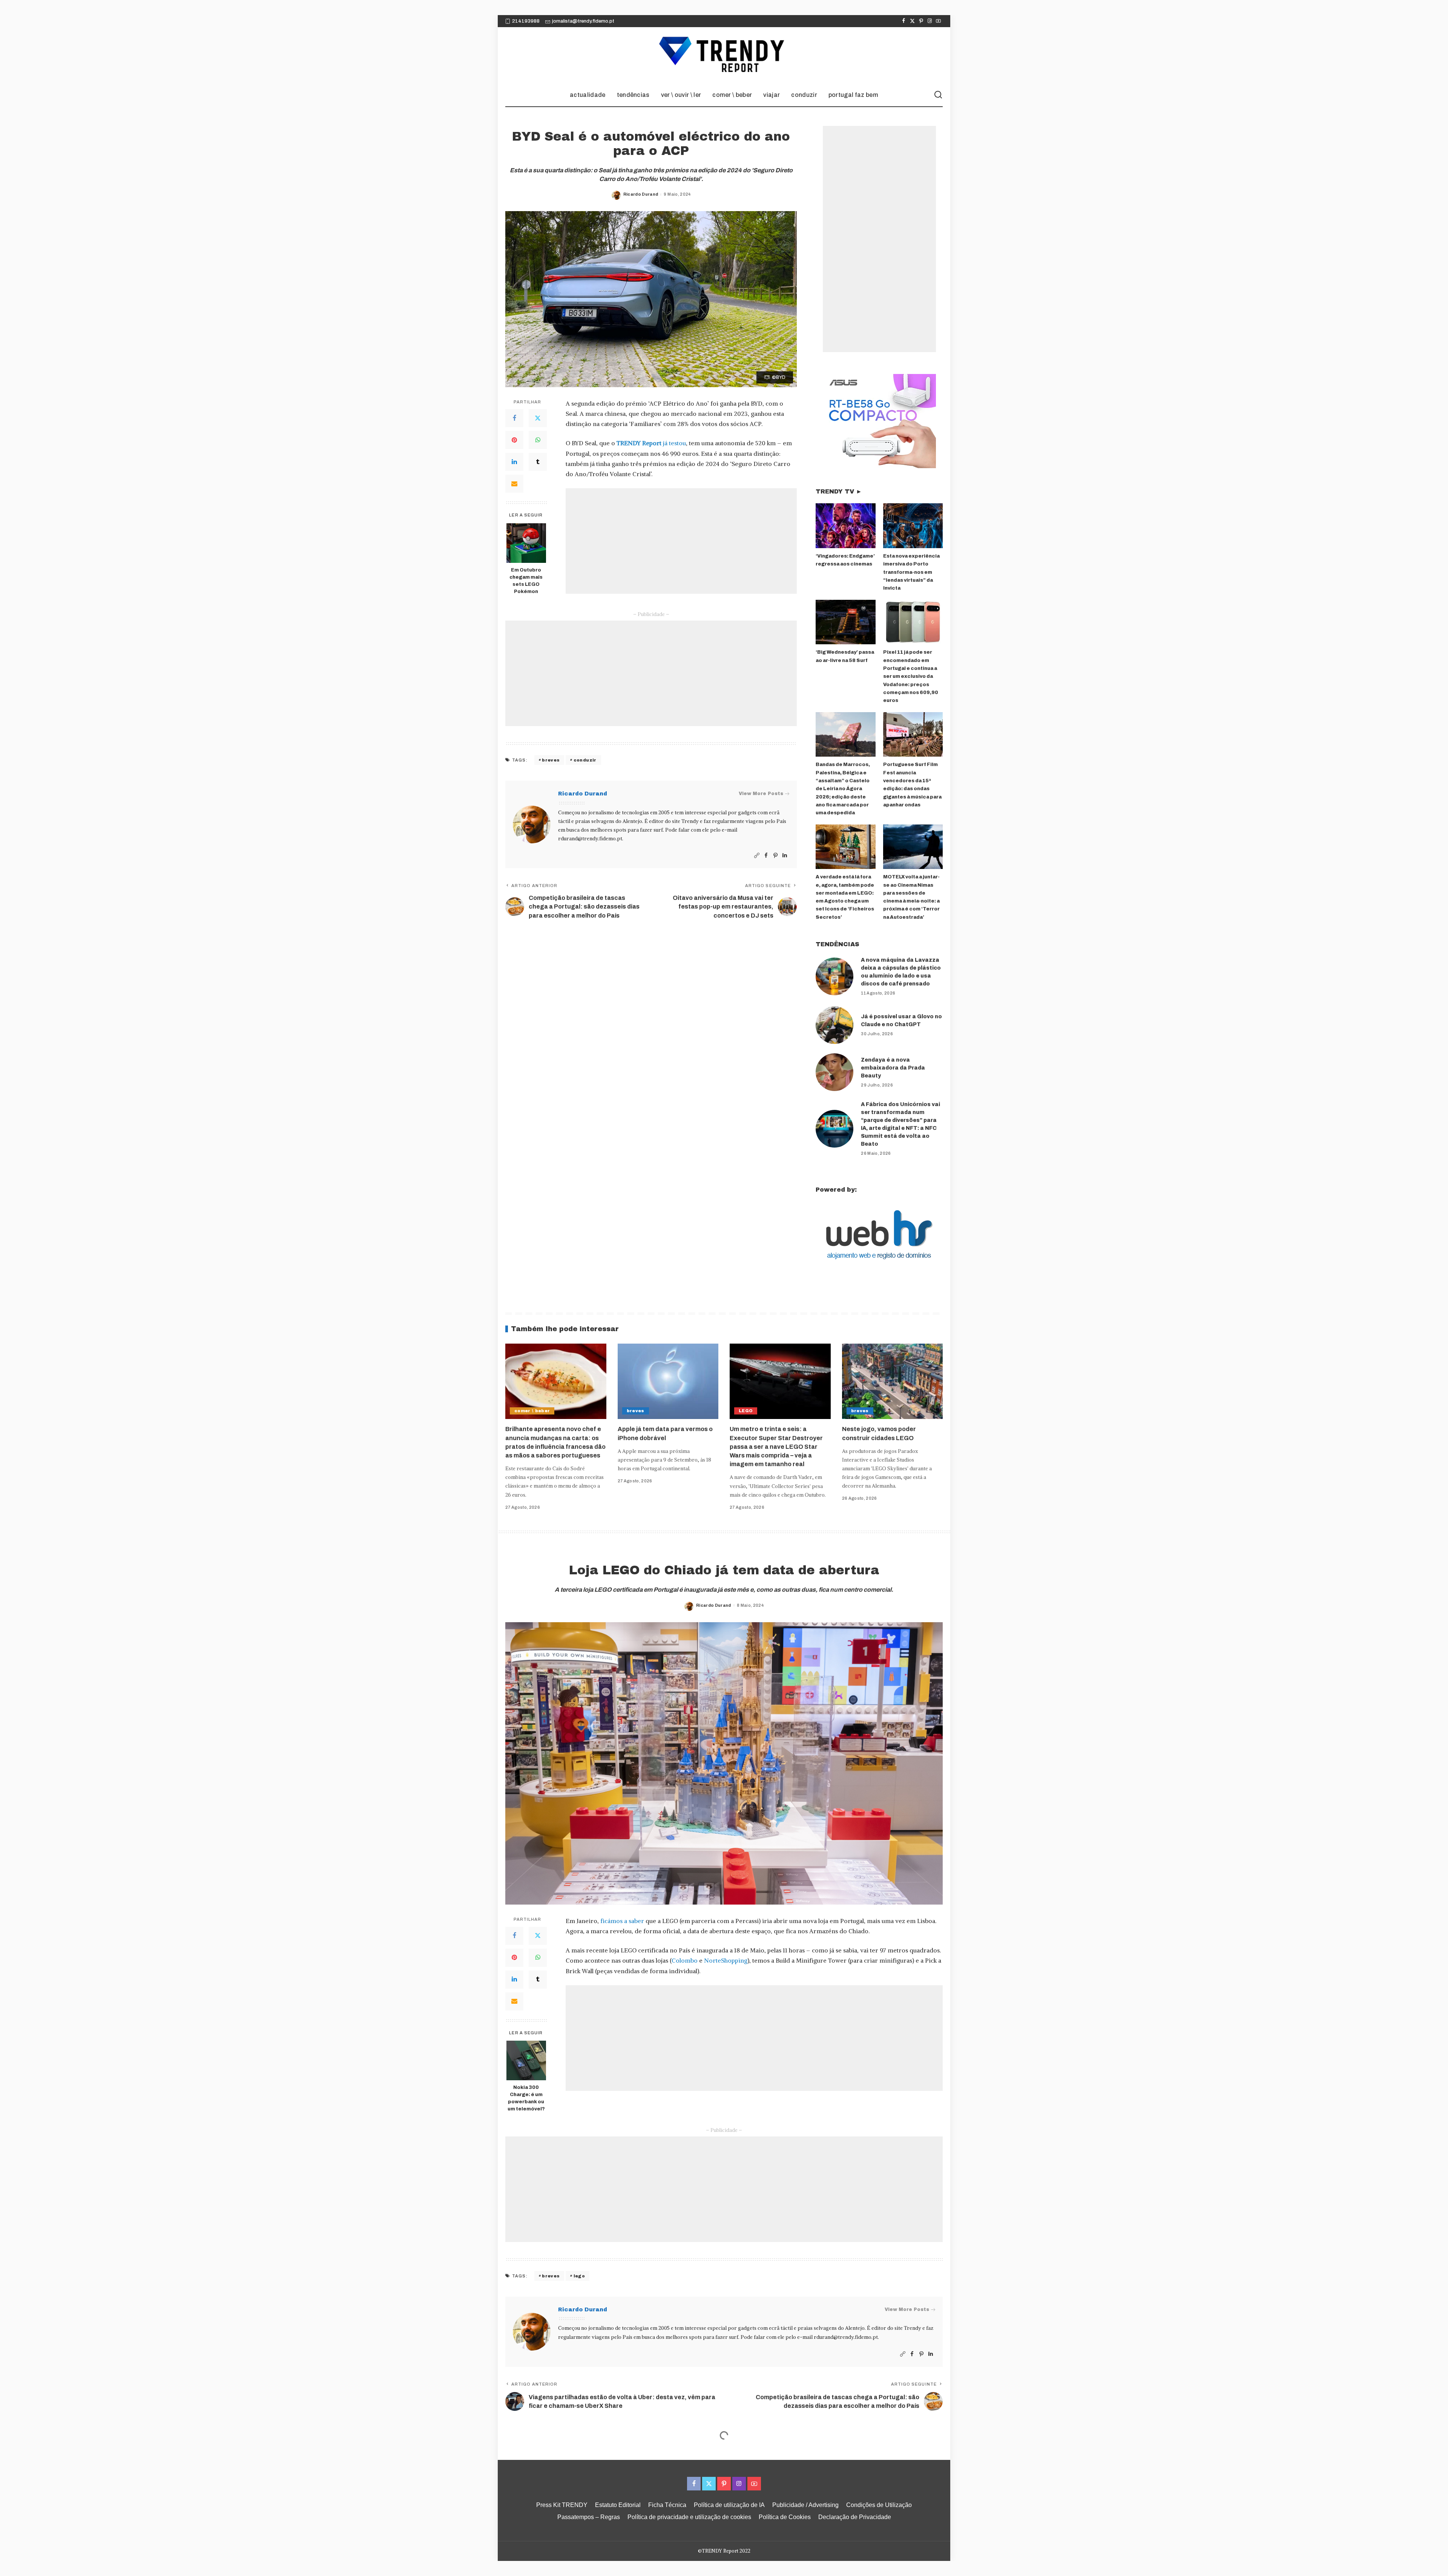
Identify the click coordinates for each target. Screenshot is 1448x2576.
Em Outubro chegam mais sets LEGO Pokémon (526, 581)
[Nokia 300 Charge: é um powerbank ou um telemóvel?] (526, 2060)
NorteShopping (726, 1960)
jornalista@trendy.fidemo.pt (583, 21)
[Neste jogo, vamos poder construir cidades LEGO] (893, 1381)
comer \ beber (532, 1411)
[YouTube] (938, 21)
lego (579, 2276)
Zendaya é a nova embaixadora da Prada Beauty (893, 1068)
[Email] (514, 484)
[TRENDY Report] (724, 55)
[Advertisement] (681, 541)
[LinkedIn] (514, 462)
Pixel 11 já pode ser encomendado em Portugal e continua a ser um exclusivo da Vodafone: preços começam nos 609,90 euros (911, 676)
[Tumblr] (538, 462)
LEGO (746, 1411)
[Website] (757, 856)
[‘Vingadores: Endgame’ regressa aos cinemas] (845, 526)
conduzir (585, 760)
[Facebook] (904, 21)
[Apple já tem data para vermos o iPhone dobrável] (668, 1381)
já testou (651, 443)
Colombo (685, 1960)
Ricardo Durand (641, 194)
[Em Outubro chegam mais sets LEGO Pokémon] (526, 543)
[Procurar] (938, 95)
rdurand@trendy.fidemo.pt (590, 839)
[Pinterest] (921, 21)
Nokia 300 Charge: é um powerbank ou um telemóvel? (526, 2098)
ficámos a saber (622, 1921)
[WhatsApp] (538, 440)
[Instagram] (930, 21)
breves (551, 760)
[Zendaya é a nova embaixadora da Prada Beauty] (834, 1072)
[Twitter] (912, 21)
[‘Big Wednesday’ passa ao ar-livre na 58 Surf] (845, 622)
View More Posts (761, 794)
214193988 (526, 21)
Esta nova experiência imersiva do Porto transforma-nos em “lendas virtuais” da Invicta (911, 572)
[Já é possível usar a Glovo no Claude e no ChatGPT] (834, 1025)
